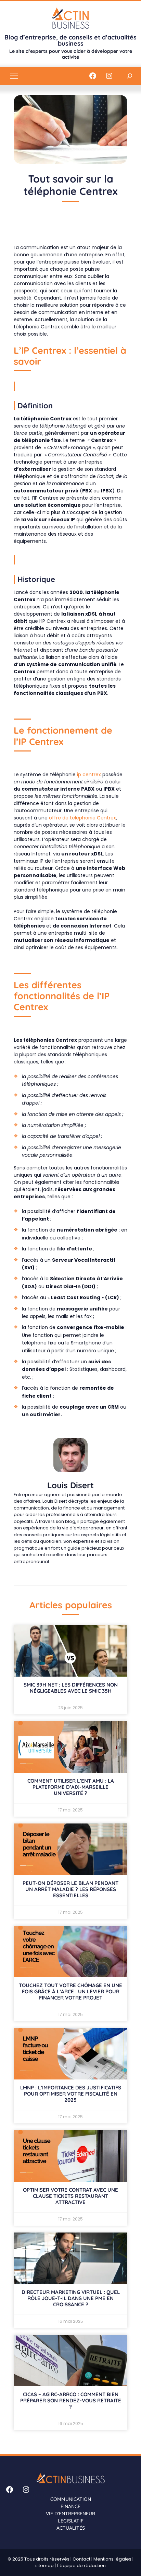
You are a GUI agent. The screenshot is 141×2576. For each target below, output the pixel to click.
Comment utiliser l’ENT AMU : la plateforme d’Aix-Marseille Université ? (71, 1787)
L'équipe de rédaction (81, 2566)
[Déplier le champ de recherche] (130, 76)
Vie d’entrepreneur (70, 2514)
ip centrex (89, 774)
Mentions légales (112, 2559)
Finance (70, 2506)
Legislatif (71, 2521)
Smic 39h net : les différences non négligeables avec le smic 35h (71, 1688)
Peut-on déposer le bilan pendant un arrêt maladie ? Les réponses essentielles (70, 1889)
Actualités (71, 2528)
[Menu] (14, 76)
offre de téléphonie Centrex (82, 818)
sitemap (44, 2566)
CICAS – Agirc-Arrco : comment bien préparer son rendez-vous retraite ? (71, 2400)
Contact (81, 2559)
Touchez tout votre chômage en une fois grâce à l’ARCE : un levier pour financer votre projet (70, 1991)
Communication (71, 2499)
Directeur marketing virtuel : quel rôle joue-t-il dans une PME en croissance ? (71, 2298)
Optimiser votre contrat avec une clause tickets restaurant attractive (70, 2196)
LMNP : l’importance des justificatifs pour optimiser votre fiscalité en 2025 (71, 2094)
